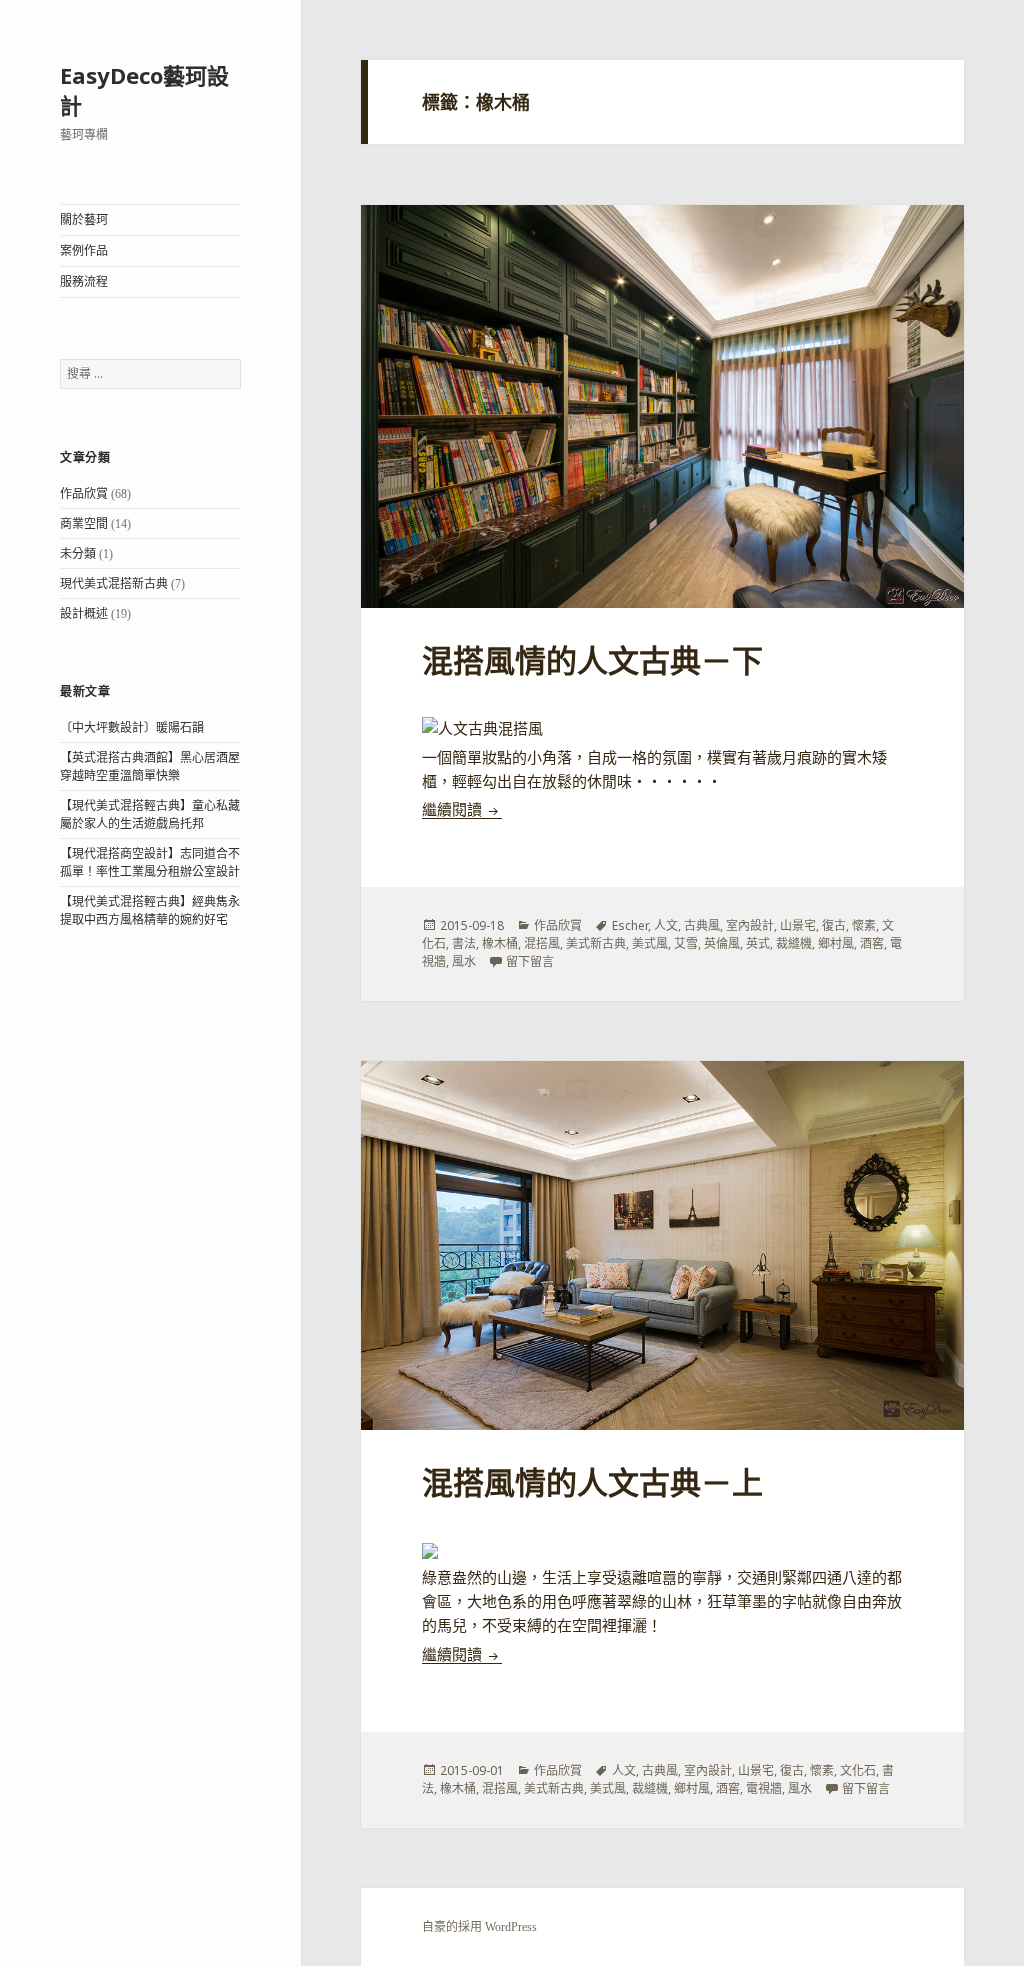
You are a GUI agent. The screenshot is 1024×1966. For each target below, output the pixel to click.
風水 (464, 961)
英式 (758, 943)
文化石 (858, 1770)
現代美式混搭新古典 (114, 584)
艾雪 (686, 943)
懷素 (864, 925)
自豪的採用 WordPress (479, 1927)
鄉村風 (836, 943)
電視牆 (764, 1788)
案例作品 (84, 251)
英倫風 (722, 943)
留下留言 (530, 961)
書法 (464, 943)
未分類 (78, 554)
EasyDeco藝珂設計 (144, 90)
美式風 (650, 943)
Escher (630, 925)
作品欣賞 (84, 494)
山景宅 (798, 925)
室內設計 (750, 925)
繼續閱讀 (462, 810)
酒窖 (872, 943)
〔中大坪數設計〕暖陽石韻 (132, 728)
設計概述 (84, 614)
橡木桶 (500, 943)
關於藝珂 (84, 220)
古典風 (702, 925)
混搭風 (542, 943)
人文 (666, 925)
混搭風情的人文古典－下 (592, 661)
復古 (834, 925)
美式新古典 (596, 943)
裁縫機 (794, 943)
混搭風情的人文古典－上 (592, 1483)
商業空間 (84, 524)
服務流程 (84, 282)
